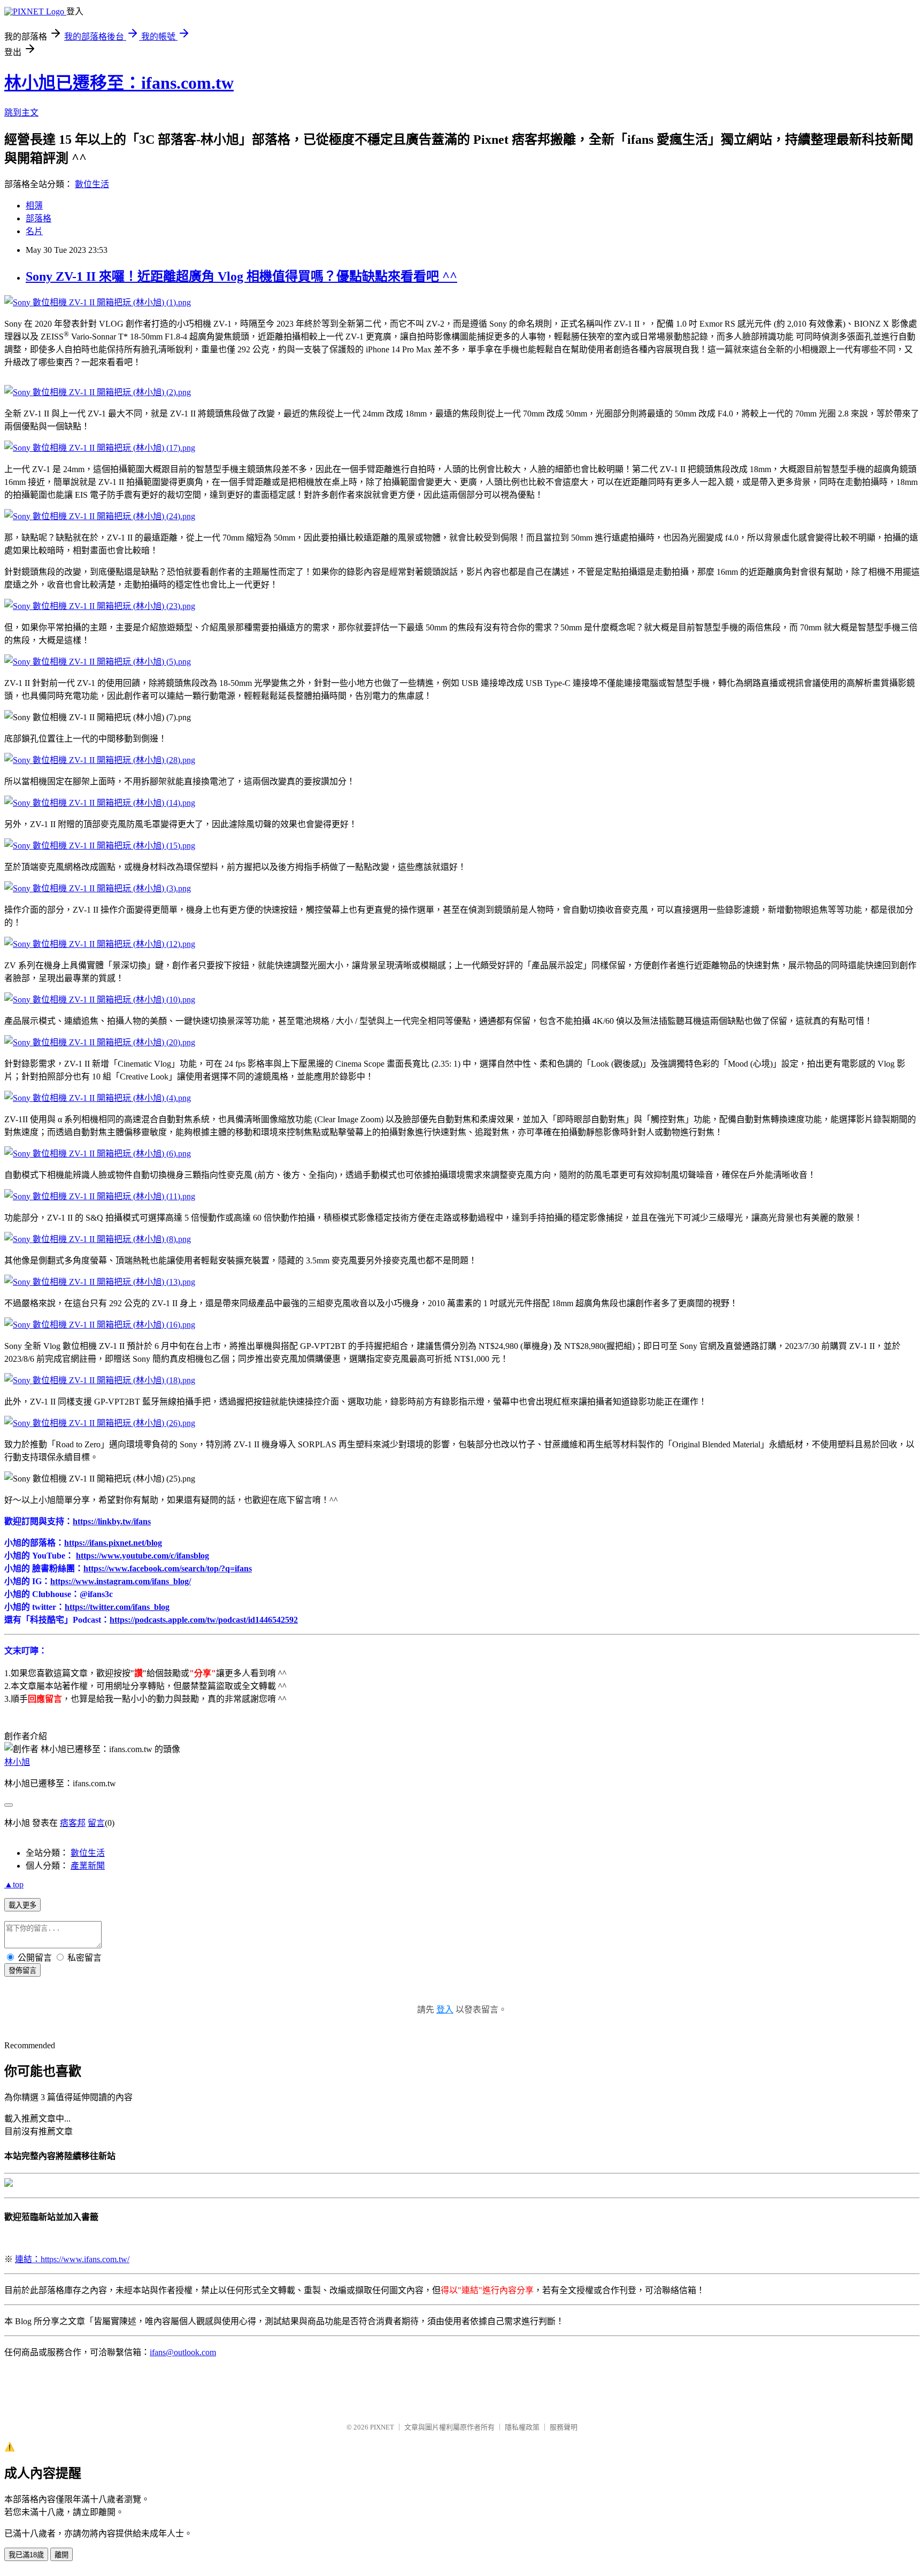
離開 (61, 2555)
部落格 (38, 218)
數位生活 (92, 184)
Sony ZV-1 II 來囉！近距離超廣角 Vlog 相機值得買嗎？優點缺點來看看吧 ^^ (241, 276)
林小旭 (17, 1762)
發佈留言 (22, 1970)
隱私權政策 (522, 2427)
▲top (14, 1884)
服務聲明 (564, 2427)
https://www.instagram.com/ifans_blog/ (121, 1581)
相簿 (34, 206)
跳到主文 (21, 113)
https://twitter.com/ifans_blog (117, 1607)
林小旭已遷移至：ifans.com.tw (119, 83)
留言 (96, 1823)
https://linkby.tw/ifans (112, 1521)
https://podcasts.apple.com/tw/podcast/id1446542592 (204, 1620)
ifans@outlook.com (183, 2352)
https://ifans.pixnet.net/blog (113, 1543)
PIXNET (382, 2427)
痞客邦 (73, 1823)
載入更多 (22, 1905)
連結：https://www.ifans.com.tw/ (72, 2259)
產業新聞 (88, 1866)
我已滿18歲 (26, 2555)
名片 (34, 231)
